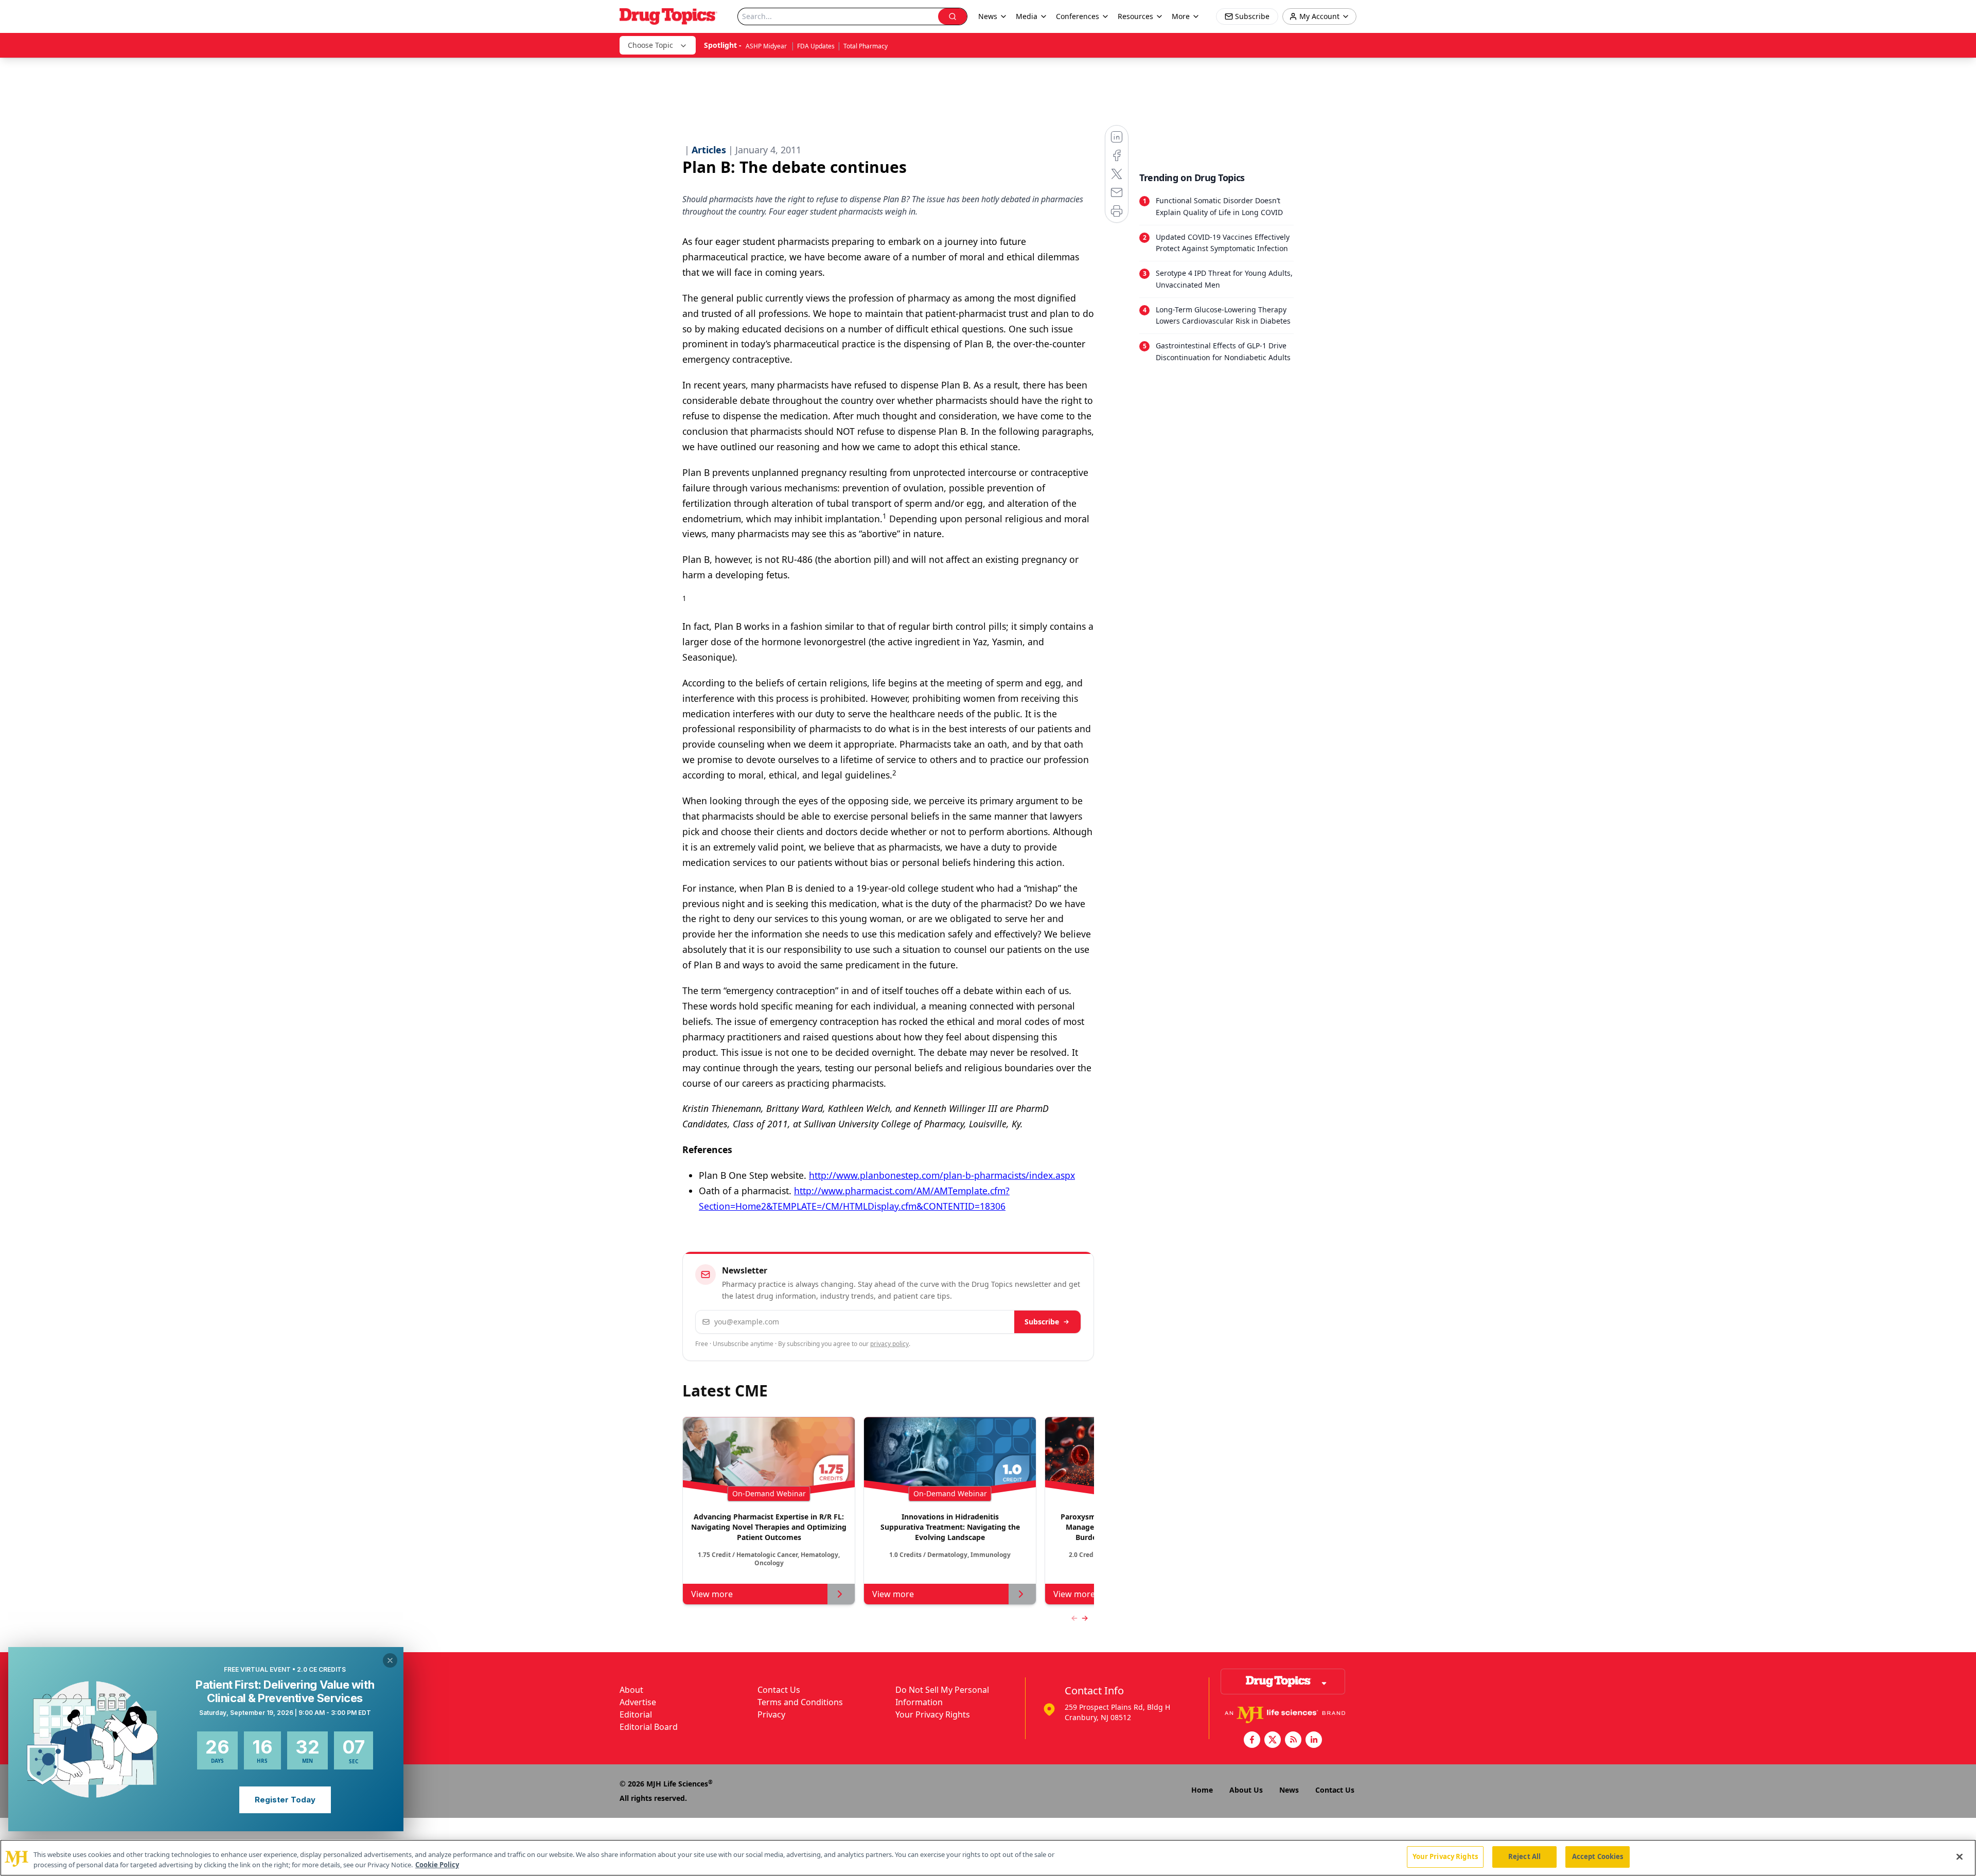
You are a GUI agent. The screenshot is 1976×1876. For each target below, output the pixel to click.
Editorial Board (649, 1727)
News (1289, 1790)
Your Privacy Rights (933, 1714)
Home (1202, 1790)
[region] (988, 1858)
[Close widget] (390, 1660)
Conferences (1078, 16)
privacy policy (889, 1344)
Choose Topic (650, 45)
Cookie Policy (437, 1865)
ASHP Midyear (767, 46)
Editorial (636, 1714)
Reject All (1524, 1856)
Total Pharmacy (866, 46)
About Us (1246, 1790)
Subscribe (1042, 1322)
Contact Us (779, 1690)
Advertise (638, 1702)
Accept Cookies (1598, 1856)
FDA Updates (816, 46)
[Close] (1960, 1856)
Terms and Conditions (800, 1702)
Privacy (771, 1714)
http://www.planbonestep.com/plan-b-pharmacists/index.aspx (942, 1175)
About (631, 1690)
